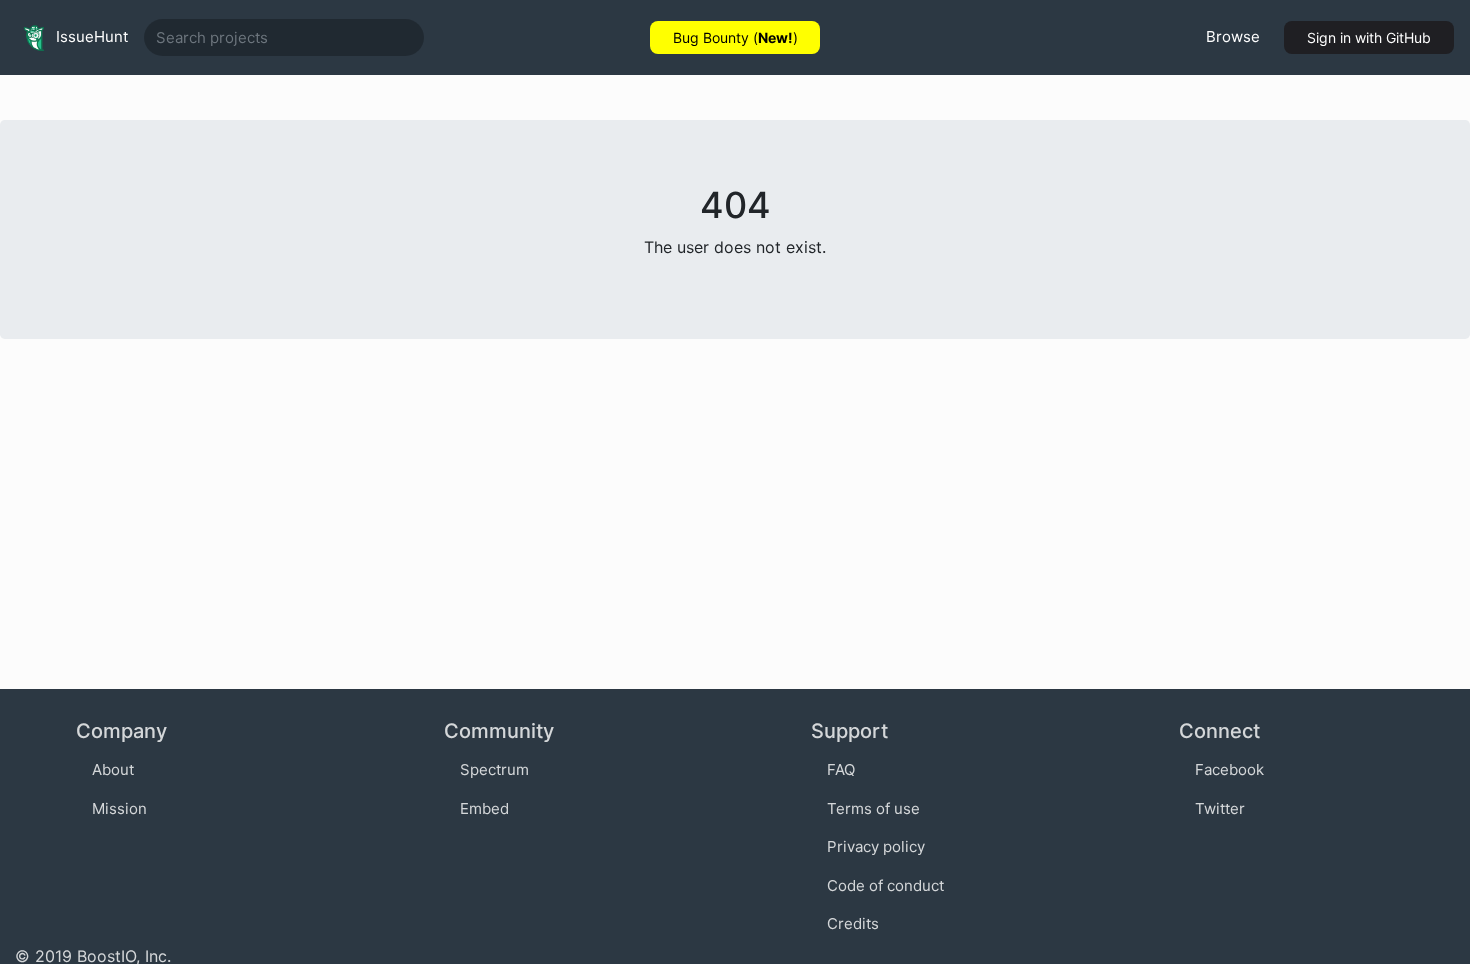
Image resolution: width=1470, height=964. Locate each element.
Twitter (1220, 808)
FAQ (841, 769)
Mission (119, 808)
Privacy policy (876, 846)
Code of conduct (885, 885)
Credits (853, 923)
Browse (1233, 36)
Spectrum (494, 769)
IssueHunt (90, 36)
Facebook (1229, 769)
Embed (484, 808)
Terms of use (873, 808)
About (113, 769)
